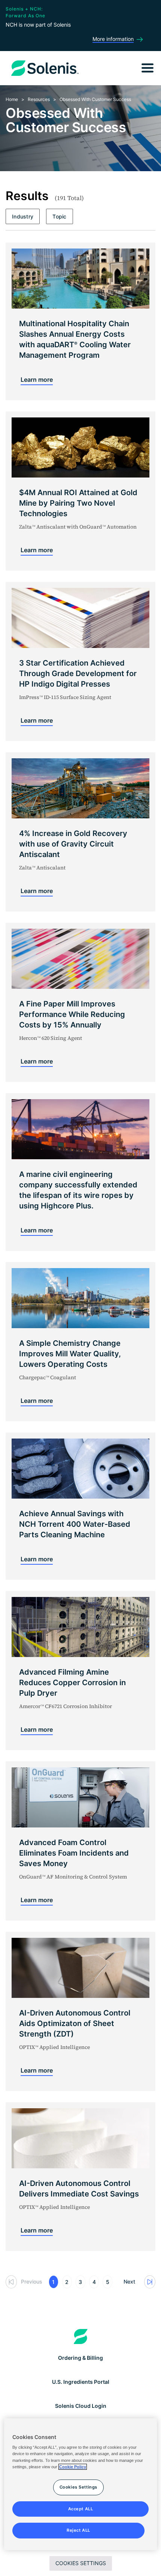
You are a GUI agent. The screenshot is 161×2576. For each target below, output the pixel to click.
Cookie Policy (73, 2467)
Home (12, 99)
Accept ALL (81, 2509)
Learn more (37, 380)
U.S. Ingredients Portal (81, 2382)
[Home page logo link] (81, 2336)
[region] (81, 2484)
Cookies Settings (81, 2563)
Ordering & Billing (80, 2358)
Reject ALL (78, 2530)
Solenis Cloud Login (81, 2406)
